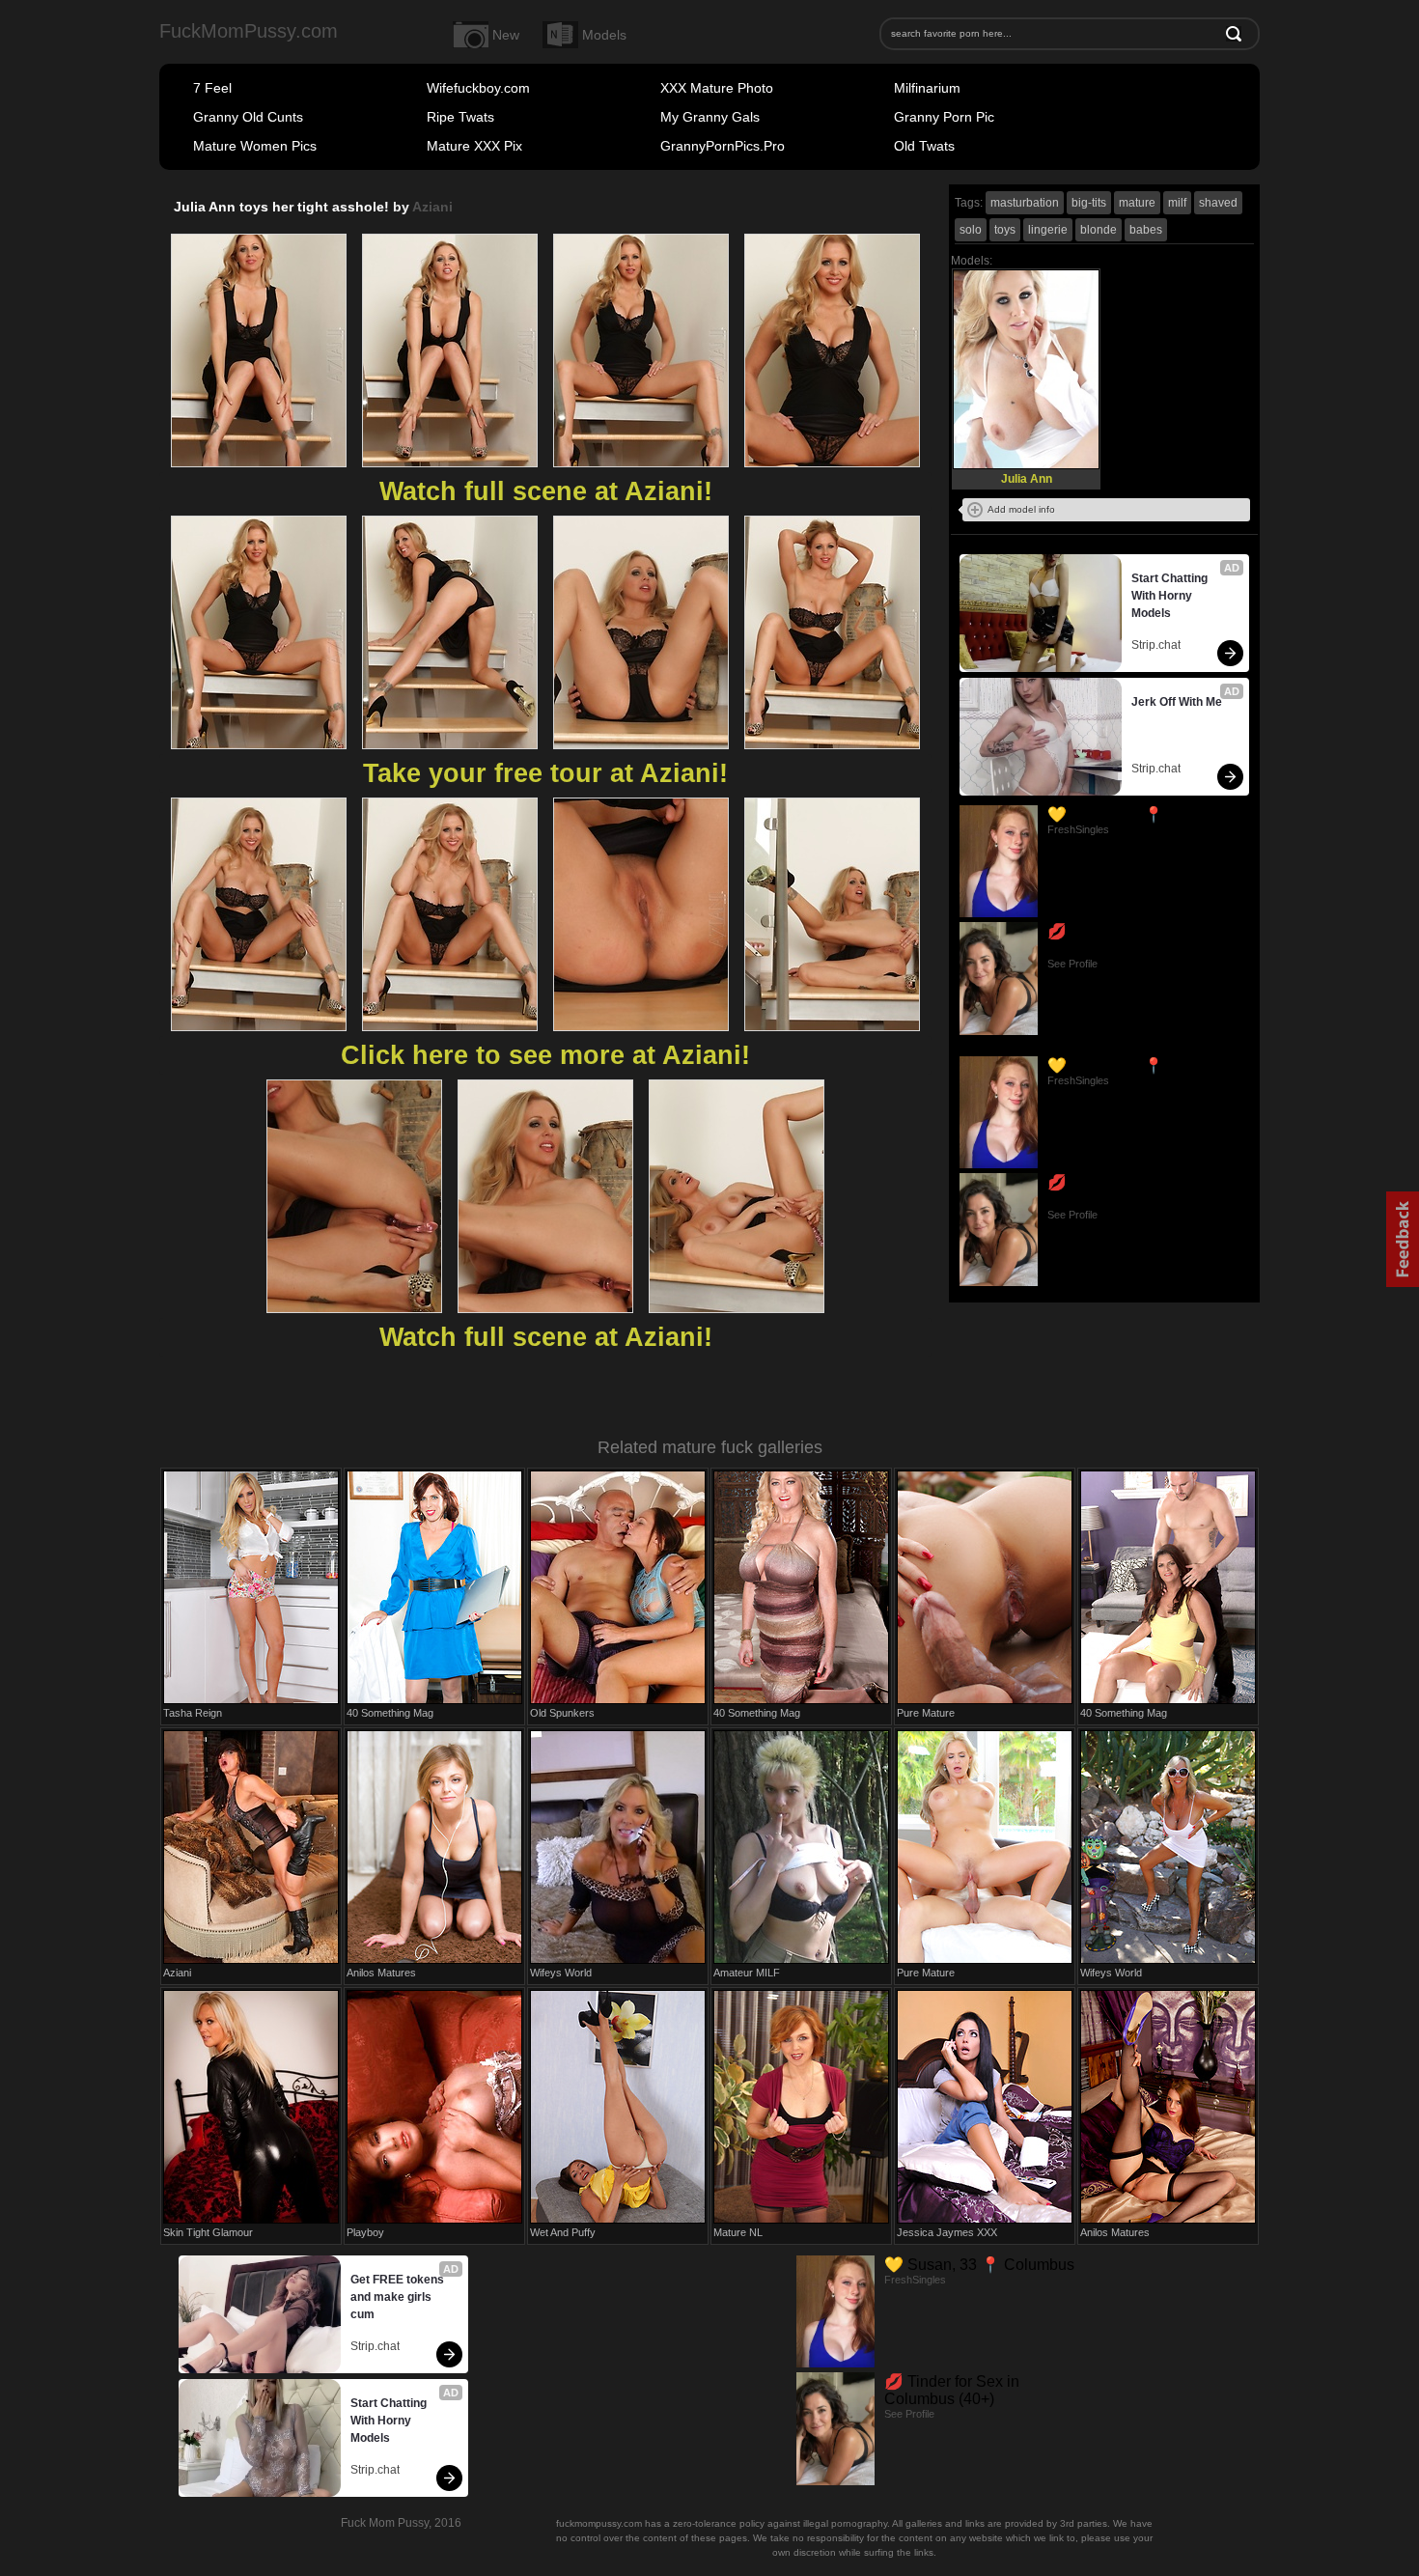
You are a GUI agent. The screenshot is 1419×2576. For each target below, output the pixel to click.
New (506, 35)
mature (1137, 203)
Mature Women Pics (255, 146)
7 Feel (212, 88)
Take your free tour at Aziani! (545, 773)
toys (1005, 230)
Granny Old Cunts (248, 117)
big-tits (1089, 203)
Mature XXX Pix (474, 146)
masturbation (1025, 203)
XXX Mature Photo (717, 88)
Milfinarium (927, 88)
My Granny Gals (710, 117)
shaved (1218, 203)
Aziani (432, 207)
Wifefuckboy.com (478, 88)
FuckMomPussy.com (249, 31)
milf (1177, 203)
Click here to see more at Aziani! (545, 1055)
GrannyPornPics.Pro (723, 146)
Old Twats (924, 146)
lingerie (1048, 230)
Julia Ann (1027, 479)
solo (971, 230)
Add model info (1021, 509)
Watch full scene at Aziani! (546, 491)
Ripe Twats (460, 117)
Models (604, 35)
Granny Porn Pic (944, 117)
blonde (1099, 230)
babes (1146, 230)
